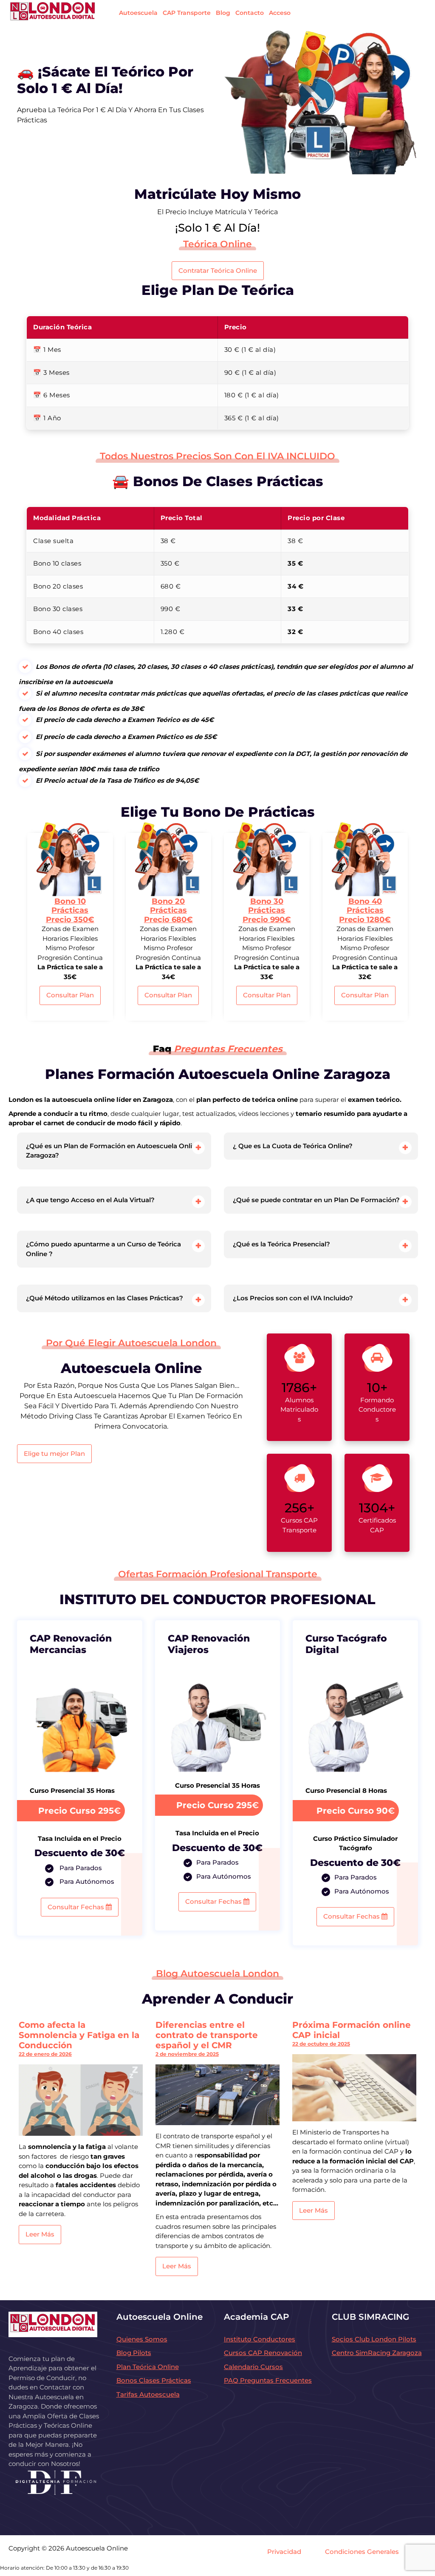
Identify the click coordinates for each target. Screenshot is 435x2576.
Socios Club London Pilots (374, 2339)
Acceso (280, 13)
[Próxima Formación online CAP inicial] (354, 2088)
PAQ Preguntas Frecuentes (268, 2380)
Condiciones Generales (362, 2552)
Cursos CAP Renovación (263, 2353)
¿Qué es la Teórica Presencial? (281, 1244)
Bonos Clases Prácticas (154, 2380)
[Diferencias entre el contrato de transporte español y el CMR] (217, 2095)
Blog (223, 13)
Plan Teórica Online (148, 2367)
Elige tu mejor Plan (54, 1454)
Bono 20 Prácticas (168, 910)
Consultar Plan (70, 995)
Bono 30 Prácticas (267, 910)
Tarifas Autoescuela (148, 2394)
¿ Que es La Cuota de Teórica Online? (293, 1146)
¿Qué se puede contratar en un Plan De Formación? (316, 1200)
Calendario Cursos (253, 2367)
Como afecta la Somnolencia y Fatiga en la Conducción (79, 2035)
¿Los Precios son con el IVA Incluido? (293, 1298)
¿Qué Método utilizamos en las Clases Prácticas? (105, 1298)
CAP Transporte (187, 13)
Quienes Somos (142, 2339)
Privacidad (284, 2552)
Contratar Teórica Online (218, 270)
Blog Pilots (134, 2353)
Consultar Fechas (77, 1907)
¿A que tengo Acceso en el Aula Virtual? (90, 1200)
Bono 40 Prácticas (365, 910)
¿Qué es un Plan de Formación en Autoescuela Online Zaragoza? (113, 1151)
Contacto (250, 13)
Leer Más (40, 2234)
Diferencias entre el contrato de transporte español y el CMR (207, 2035)
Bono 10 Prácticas (70, 910)
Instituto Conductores (260, 2339)
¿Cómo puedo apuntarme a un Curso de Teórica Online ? (103, 1249)
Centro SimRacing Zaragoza (377, 2353)
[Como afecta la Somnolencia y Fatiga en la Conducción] (81, 2100)
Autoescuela (138, 13)
